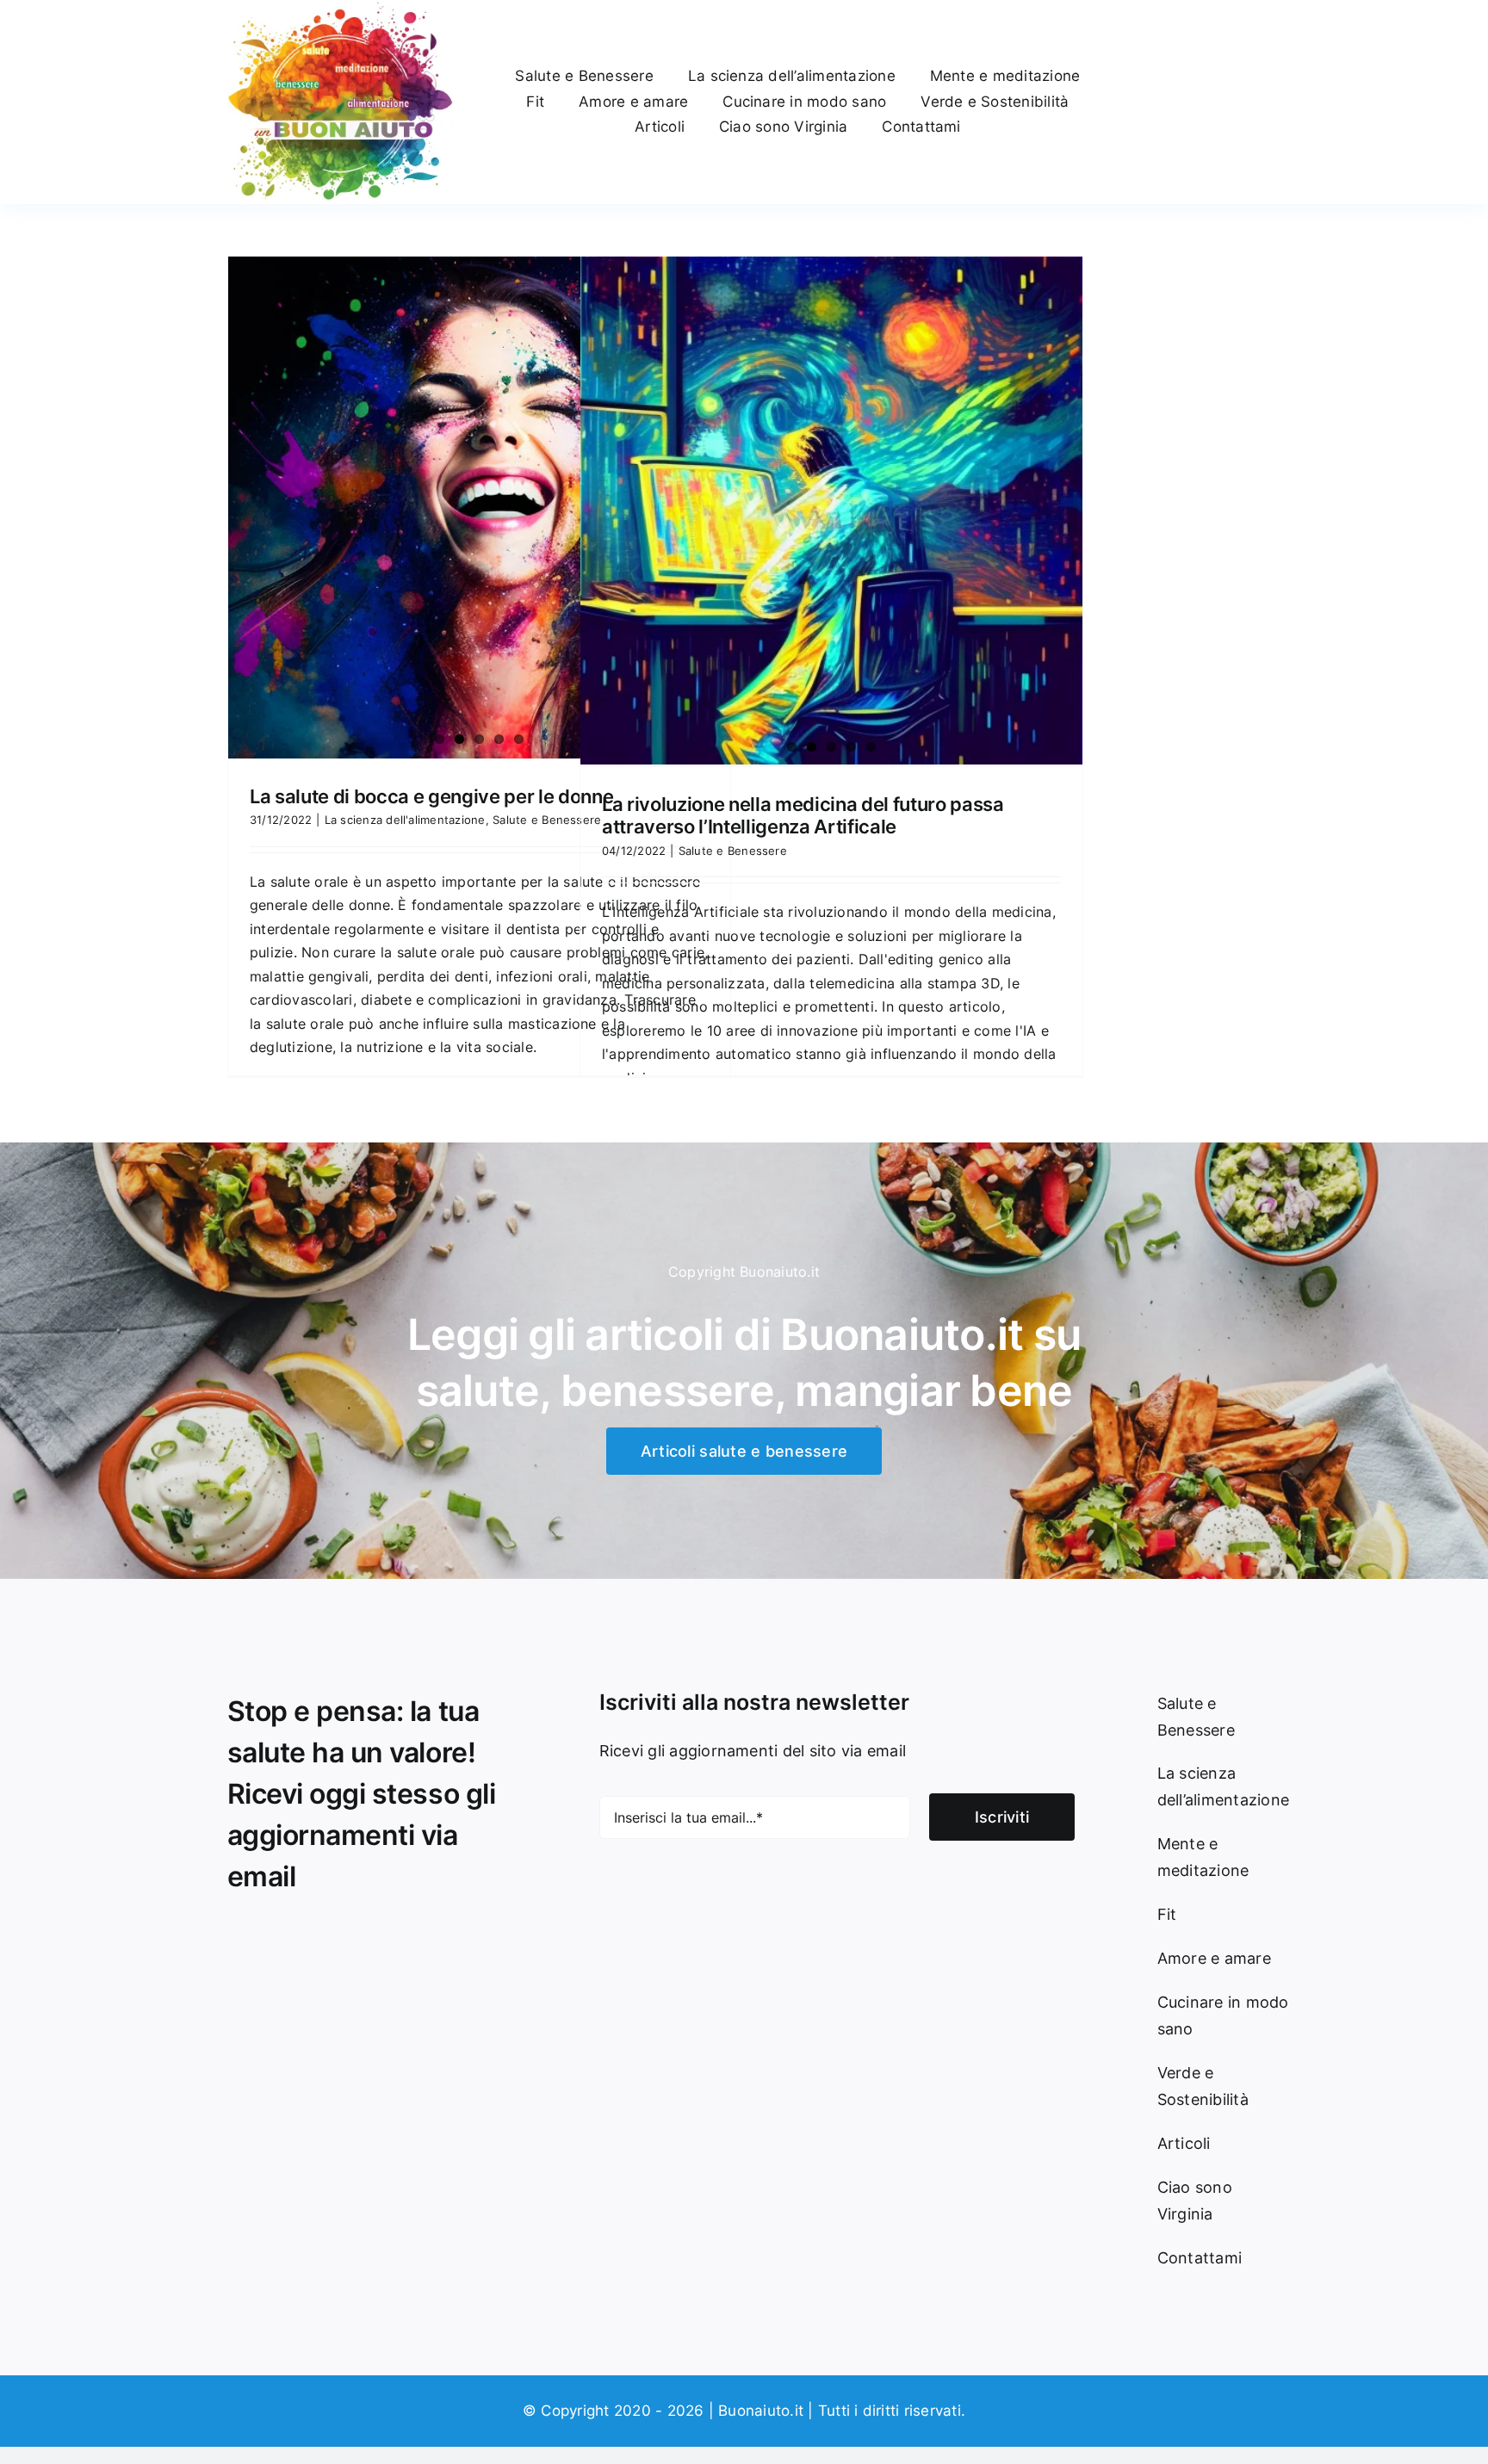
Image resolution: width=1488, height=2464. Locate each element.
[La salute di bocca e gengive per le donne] (479, 508)
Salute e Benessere (547, 820)
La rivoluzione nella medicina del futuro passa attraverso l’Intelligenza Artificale (803, 815)
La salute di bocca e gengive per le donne (431, 796)
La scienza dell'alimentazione (405, 820)
